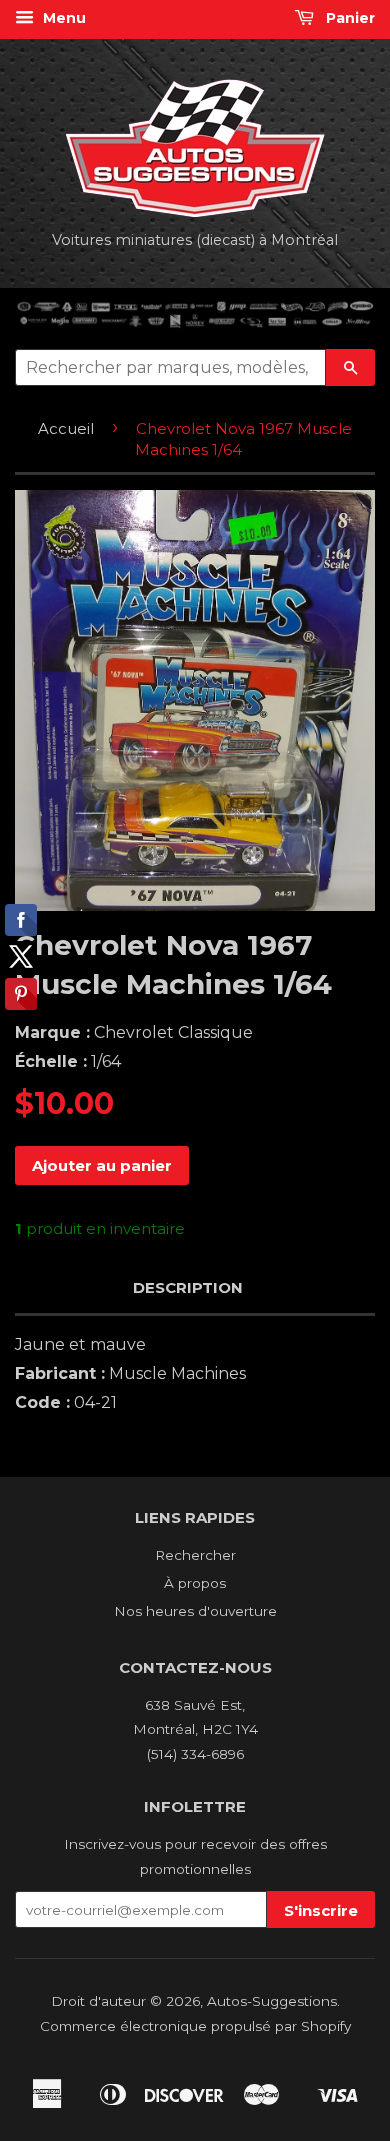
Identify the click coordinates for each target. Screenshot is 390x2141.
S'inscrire (321, 1910)
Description (188, 1287)
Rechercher (195, 1555)
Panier (348, 18)
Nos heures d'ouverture (195, 1611)
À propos (195, 1583)
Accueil (66, 428)
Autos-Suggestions (272, 2001)
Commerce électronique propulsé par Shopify (195, 2026)
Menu (62, 18)
